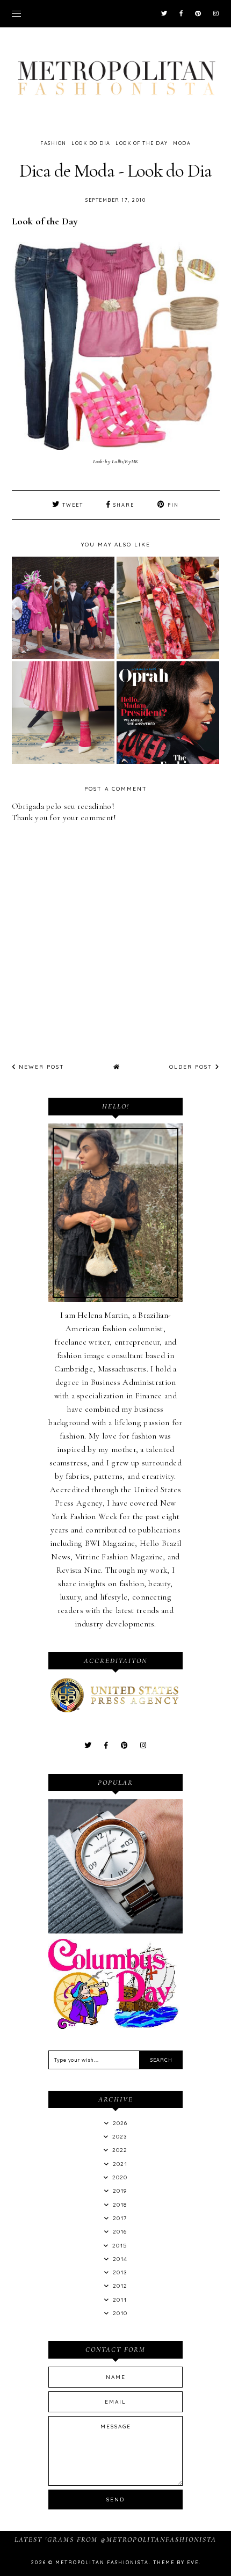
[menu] (16, 13)
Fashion (53, 143)
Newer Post (40, 1067)
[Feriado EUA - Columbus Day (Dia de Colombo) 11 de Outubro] (115, 2026)
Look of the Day (142, 143)
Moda (182, 143)
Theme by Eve (176, 2562)
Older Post (192, 1067)
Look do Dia (91, 143)
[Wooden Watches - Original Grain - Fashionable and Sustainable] (115, 1931)
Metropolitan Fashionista (102, 2562)
